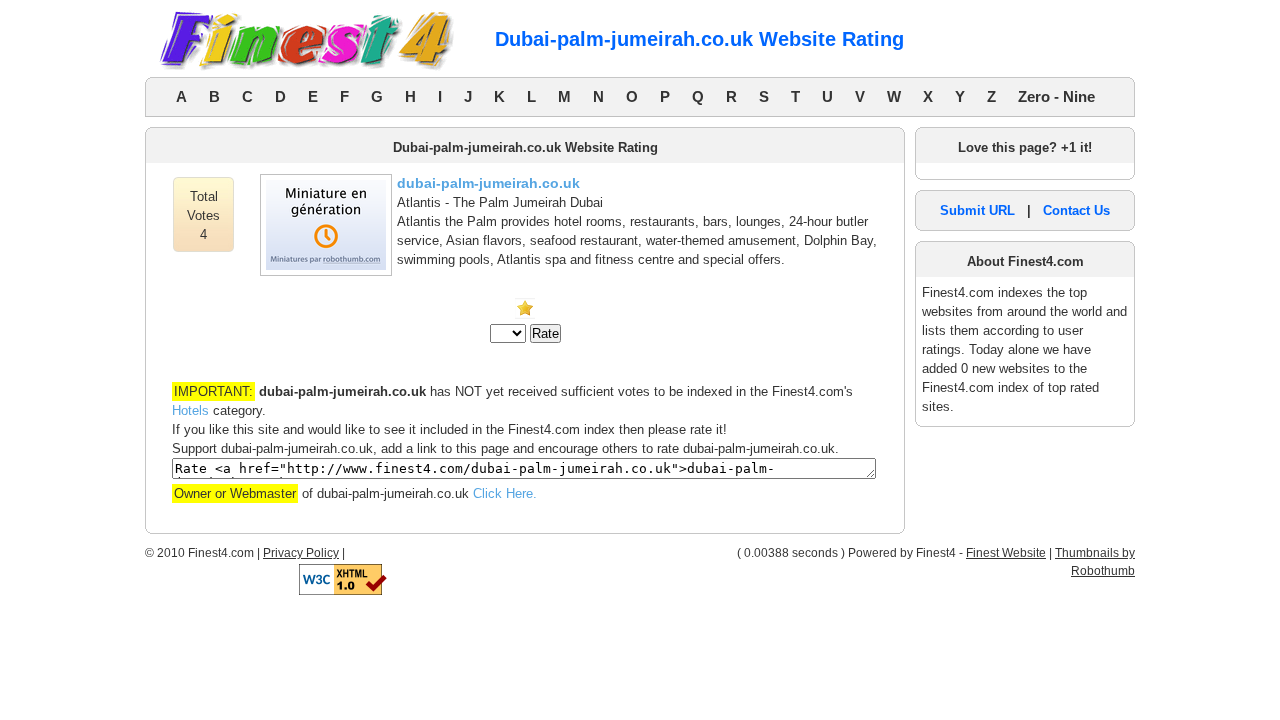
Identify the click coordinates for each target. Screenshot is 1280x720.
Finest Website (1006, 553)
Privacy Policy (301, 553)
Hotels (190, 410)
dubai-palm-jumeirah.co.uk (488, 183)
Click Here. (505, 493)
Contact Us (1076, 210)
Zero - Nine (1056, 96)
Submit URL (977, 210)
